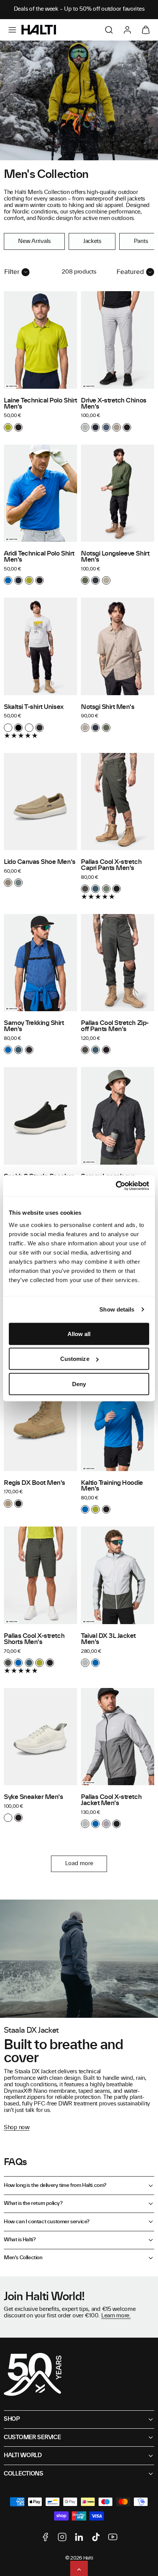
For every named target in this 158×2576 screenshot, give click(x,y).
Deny (79, 1384)
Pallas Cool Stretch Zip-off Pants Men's (115, 1026)
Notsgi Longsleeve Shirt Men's (115, 557)
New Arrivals (34, 241)
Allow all (79, 1334)
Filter (12, 272)
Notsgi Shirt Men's (108, 707)
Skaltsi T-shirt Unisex (34, 707)
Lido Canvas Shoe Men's (40, 862)
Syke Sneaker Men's (34, 1797)
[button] (12, 30)
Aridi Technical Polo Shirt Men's (39, 557)
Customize (75, 1359)
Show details (117, 1309)
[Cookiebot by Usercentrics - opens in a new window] (116, 1186)
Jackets (92, 241)
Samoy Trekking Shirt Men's (34, 1026)
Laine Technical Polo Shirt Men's (40, 404)
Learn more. (116, 2316)
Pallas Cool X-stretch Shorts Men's (34, 1639)
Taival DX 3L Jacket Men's (108, 1639)
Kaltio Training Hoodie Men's (112, 1486)
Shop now (17, 2128)
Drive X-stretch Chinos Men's (114, 404)
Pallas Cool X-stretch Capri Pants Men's (111, 865)
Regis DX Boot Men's (35, 1483)
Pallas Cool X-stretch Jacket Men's (111, 1800)
